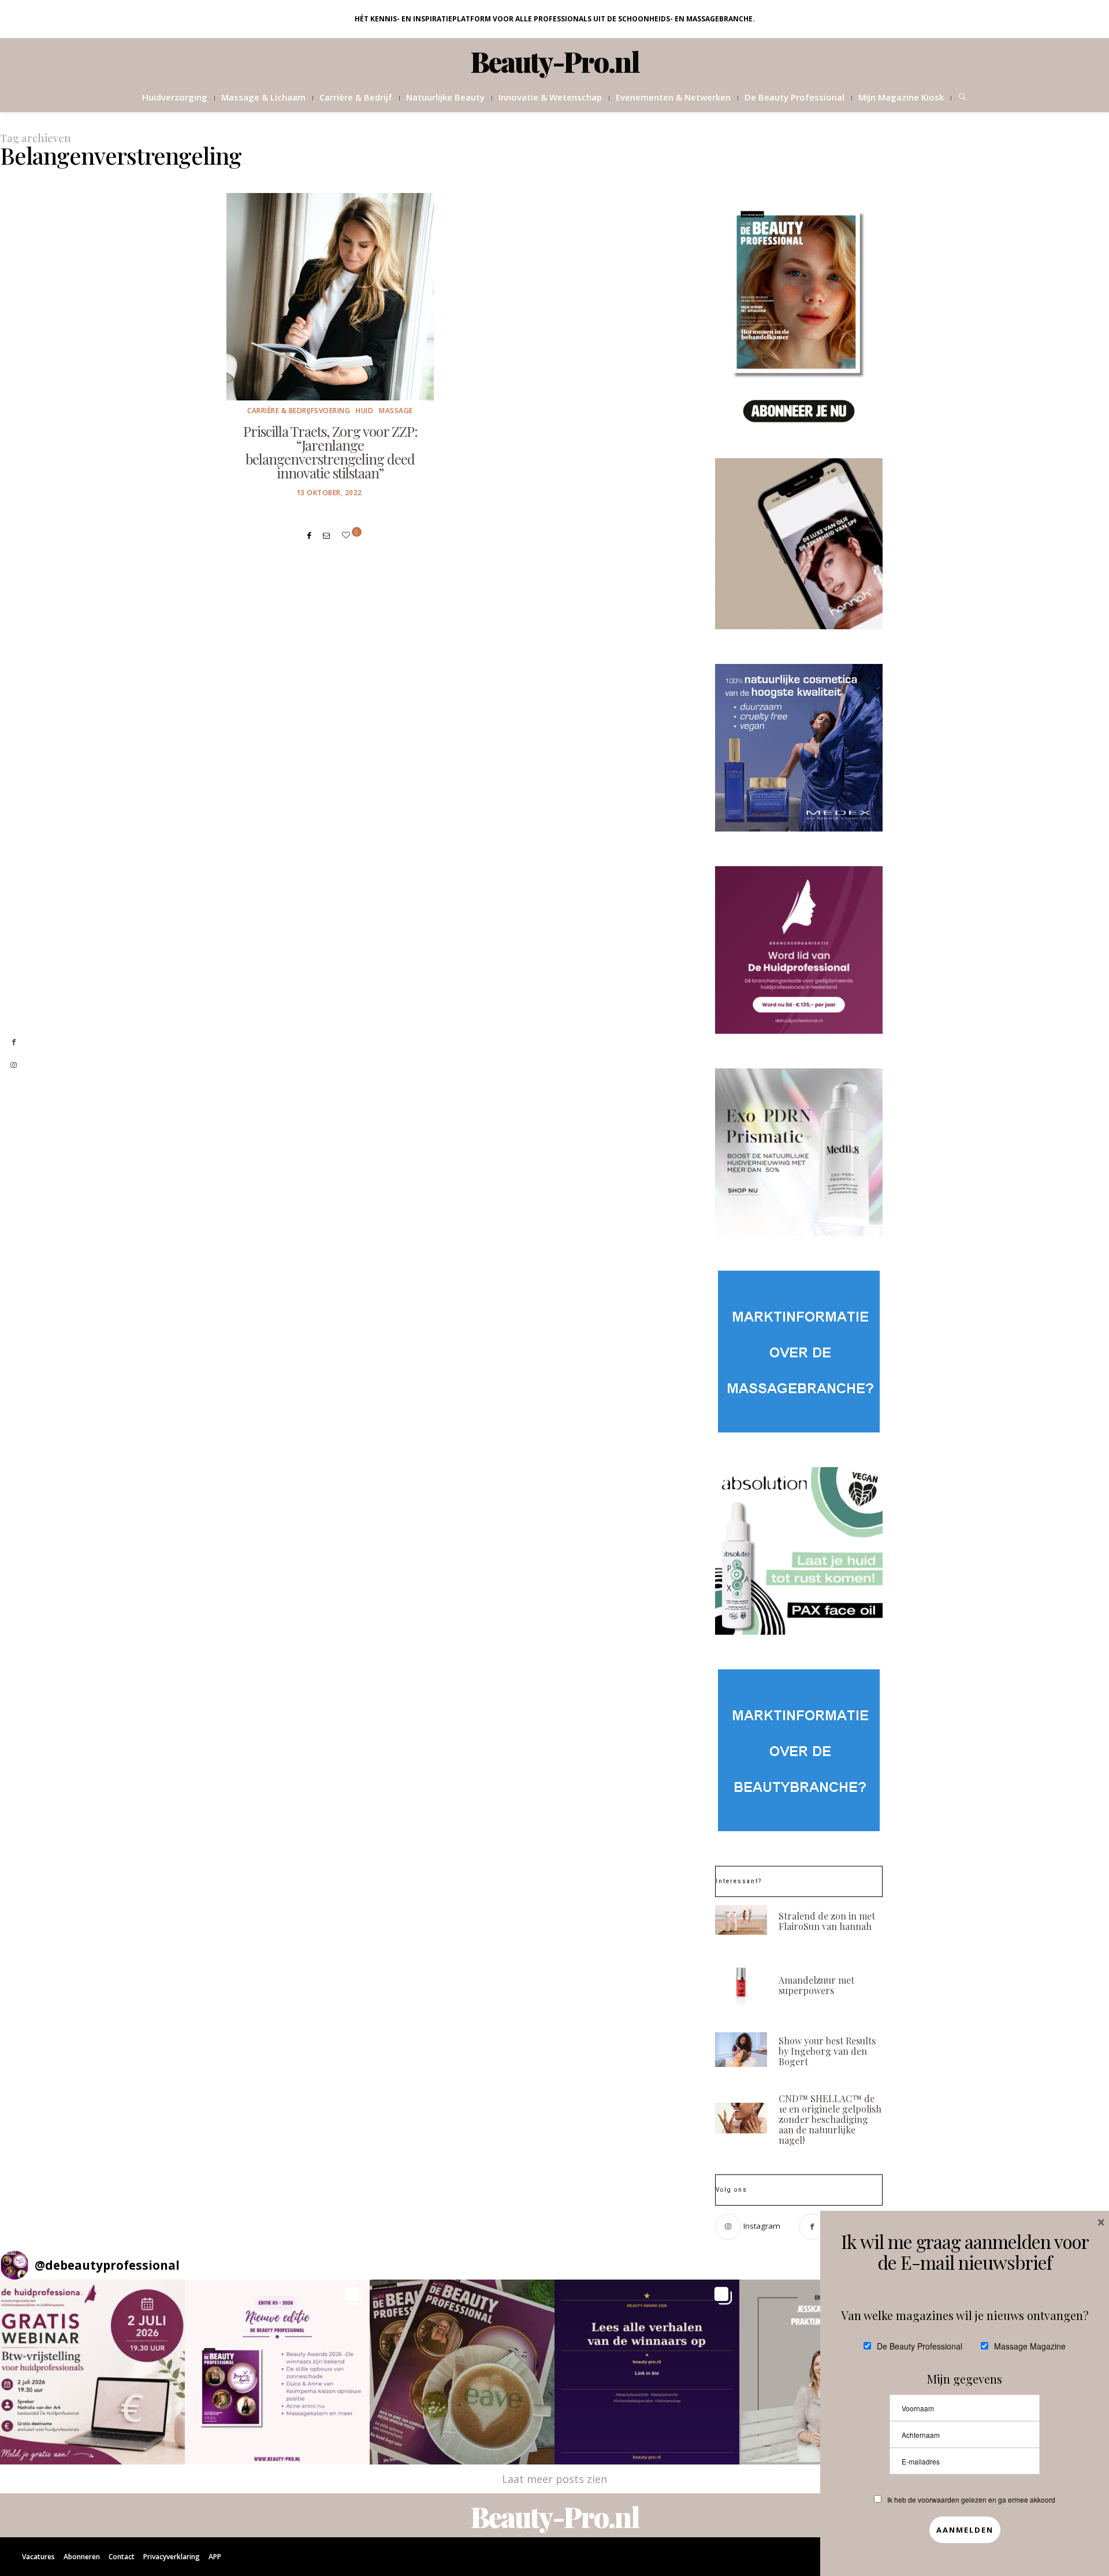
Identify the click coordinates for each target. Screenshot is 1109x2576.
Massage (396, 411)
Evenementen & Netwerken (673, 97)
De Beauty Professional (794, 97)
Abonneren (82, 2557)
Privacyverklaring (172, 2557)
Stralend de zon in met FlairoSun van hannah (827, 1921)
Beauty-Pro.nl (555, 61)
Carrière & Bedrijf (356, 97)
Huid (364, 411)
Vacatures (38, 2557)
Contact (122, 2557)
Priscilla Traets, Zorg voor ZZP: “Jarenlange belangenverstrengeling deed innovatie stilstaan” (330, 452)
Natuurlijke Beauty (445, 97)
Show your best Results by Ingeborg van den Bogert (827, 2051)
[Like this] (348, 535)
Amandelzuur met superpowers (816, 1985)
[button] (92, 2372)
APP (215, 2557)
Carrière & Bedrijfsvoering (299, 411)
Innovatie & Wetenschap (550, 97)
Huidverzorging (175, 97)
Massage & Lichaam (263, 97)
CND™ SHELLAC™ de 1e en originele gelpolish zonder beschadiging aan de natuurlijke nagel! (830, 2119)
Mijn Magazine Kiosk (901, 97)
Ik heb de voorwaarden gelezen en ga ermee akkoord (971, 2499)
